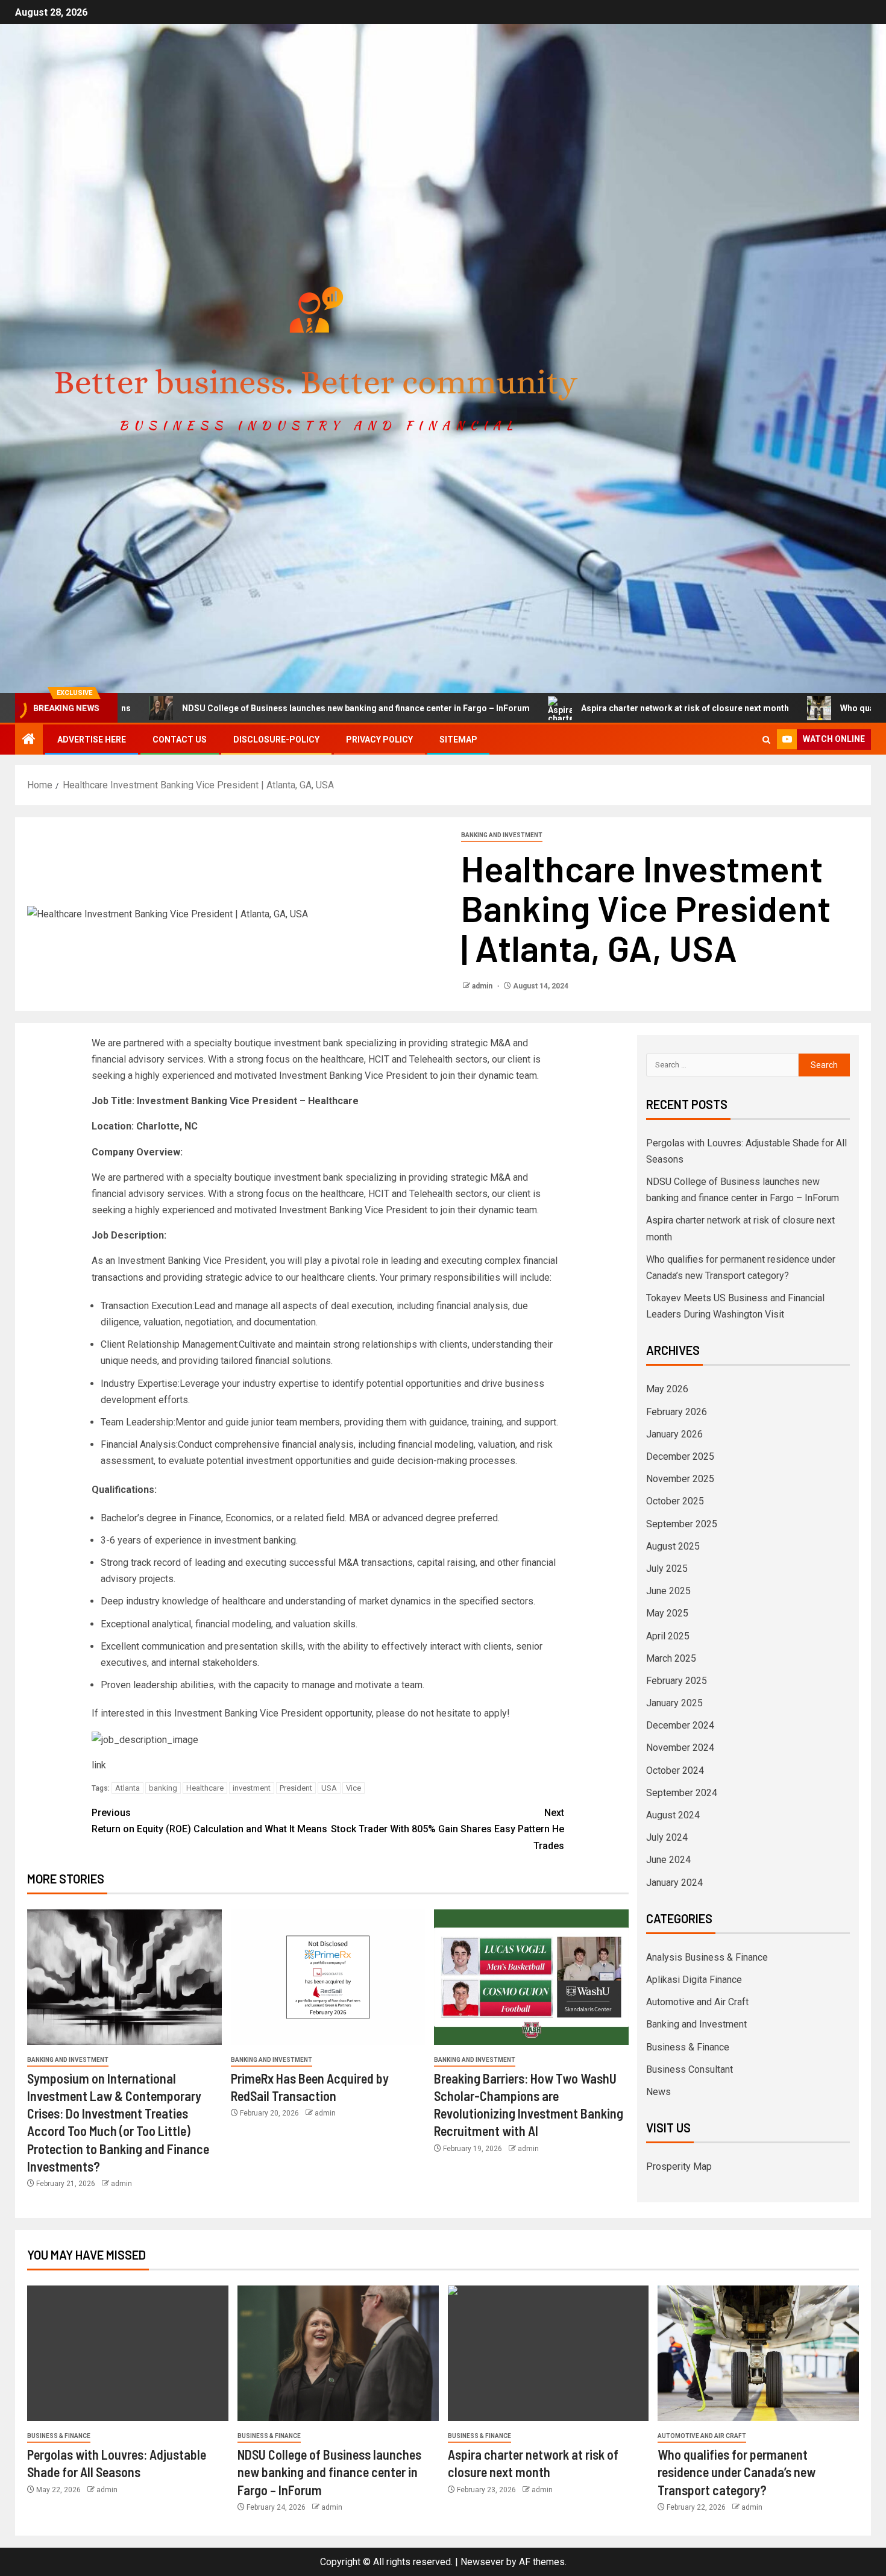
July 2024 (667, 1837)
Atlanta (127, 1788)
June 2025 (668, 1591)
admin (483, 986)
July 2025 (667, 1569)
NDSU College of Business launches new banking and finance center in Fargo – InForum (261, 708)
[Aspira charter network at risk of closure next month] (548, 2353)
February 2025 (677, 1681)
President (296, 1788)
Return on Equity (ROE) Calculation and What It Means (209, 1821)
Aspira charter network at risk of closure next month (590, 708)
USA (329, 1788)
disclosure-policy (276, 740)
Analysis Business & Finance (707, 1957)
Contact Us (180, 740)
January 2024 (674, 1883)
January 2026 (674, 1434)
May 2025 (667, 1613)
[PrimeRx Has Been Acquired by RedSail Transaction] (328, 1977)
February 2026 (677, 1412)
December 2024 (680, 1725)
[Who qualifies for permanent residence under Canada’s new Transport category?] (758, 2353)
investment (252, 1788)
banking (163, 1788)
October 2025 (675, 1501)
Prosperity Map (679, 2166)
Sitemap (458, 740)
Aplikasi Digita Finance (694, 1980)
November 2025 (680, 1479)
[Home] (29, 740)
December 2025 (680, 1456)
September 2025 (682, 1524)
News (658, 2092)
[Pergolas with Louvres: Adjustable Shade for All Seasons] (128, 2353)
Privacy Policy (379, 740)
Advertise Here (92, 740)
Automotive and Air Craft (697, 2002)
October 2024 (675, 1770)
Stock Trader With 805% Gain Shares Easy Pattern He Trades (448, 1829)
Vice (353, 1788)
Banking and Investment (502, 835)
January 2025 (674, 1703)
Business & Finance (688, 2047)
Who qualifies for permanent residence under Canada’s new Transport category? (737, 2472)
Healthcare (205, 1788)
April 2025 (668, 1636)
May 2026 (667, 1389)
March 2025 (671, 1658)
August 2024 (673, 1815)
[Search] (766, 740)
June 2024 (668, 1860)
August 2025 (673, 1546)
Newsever (482, 2562)
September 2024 (682, 1793)
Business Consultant (690, 2069)
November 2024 (680, 1748)
